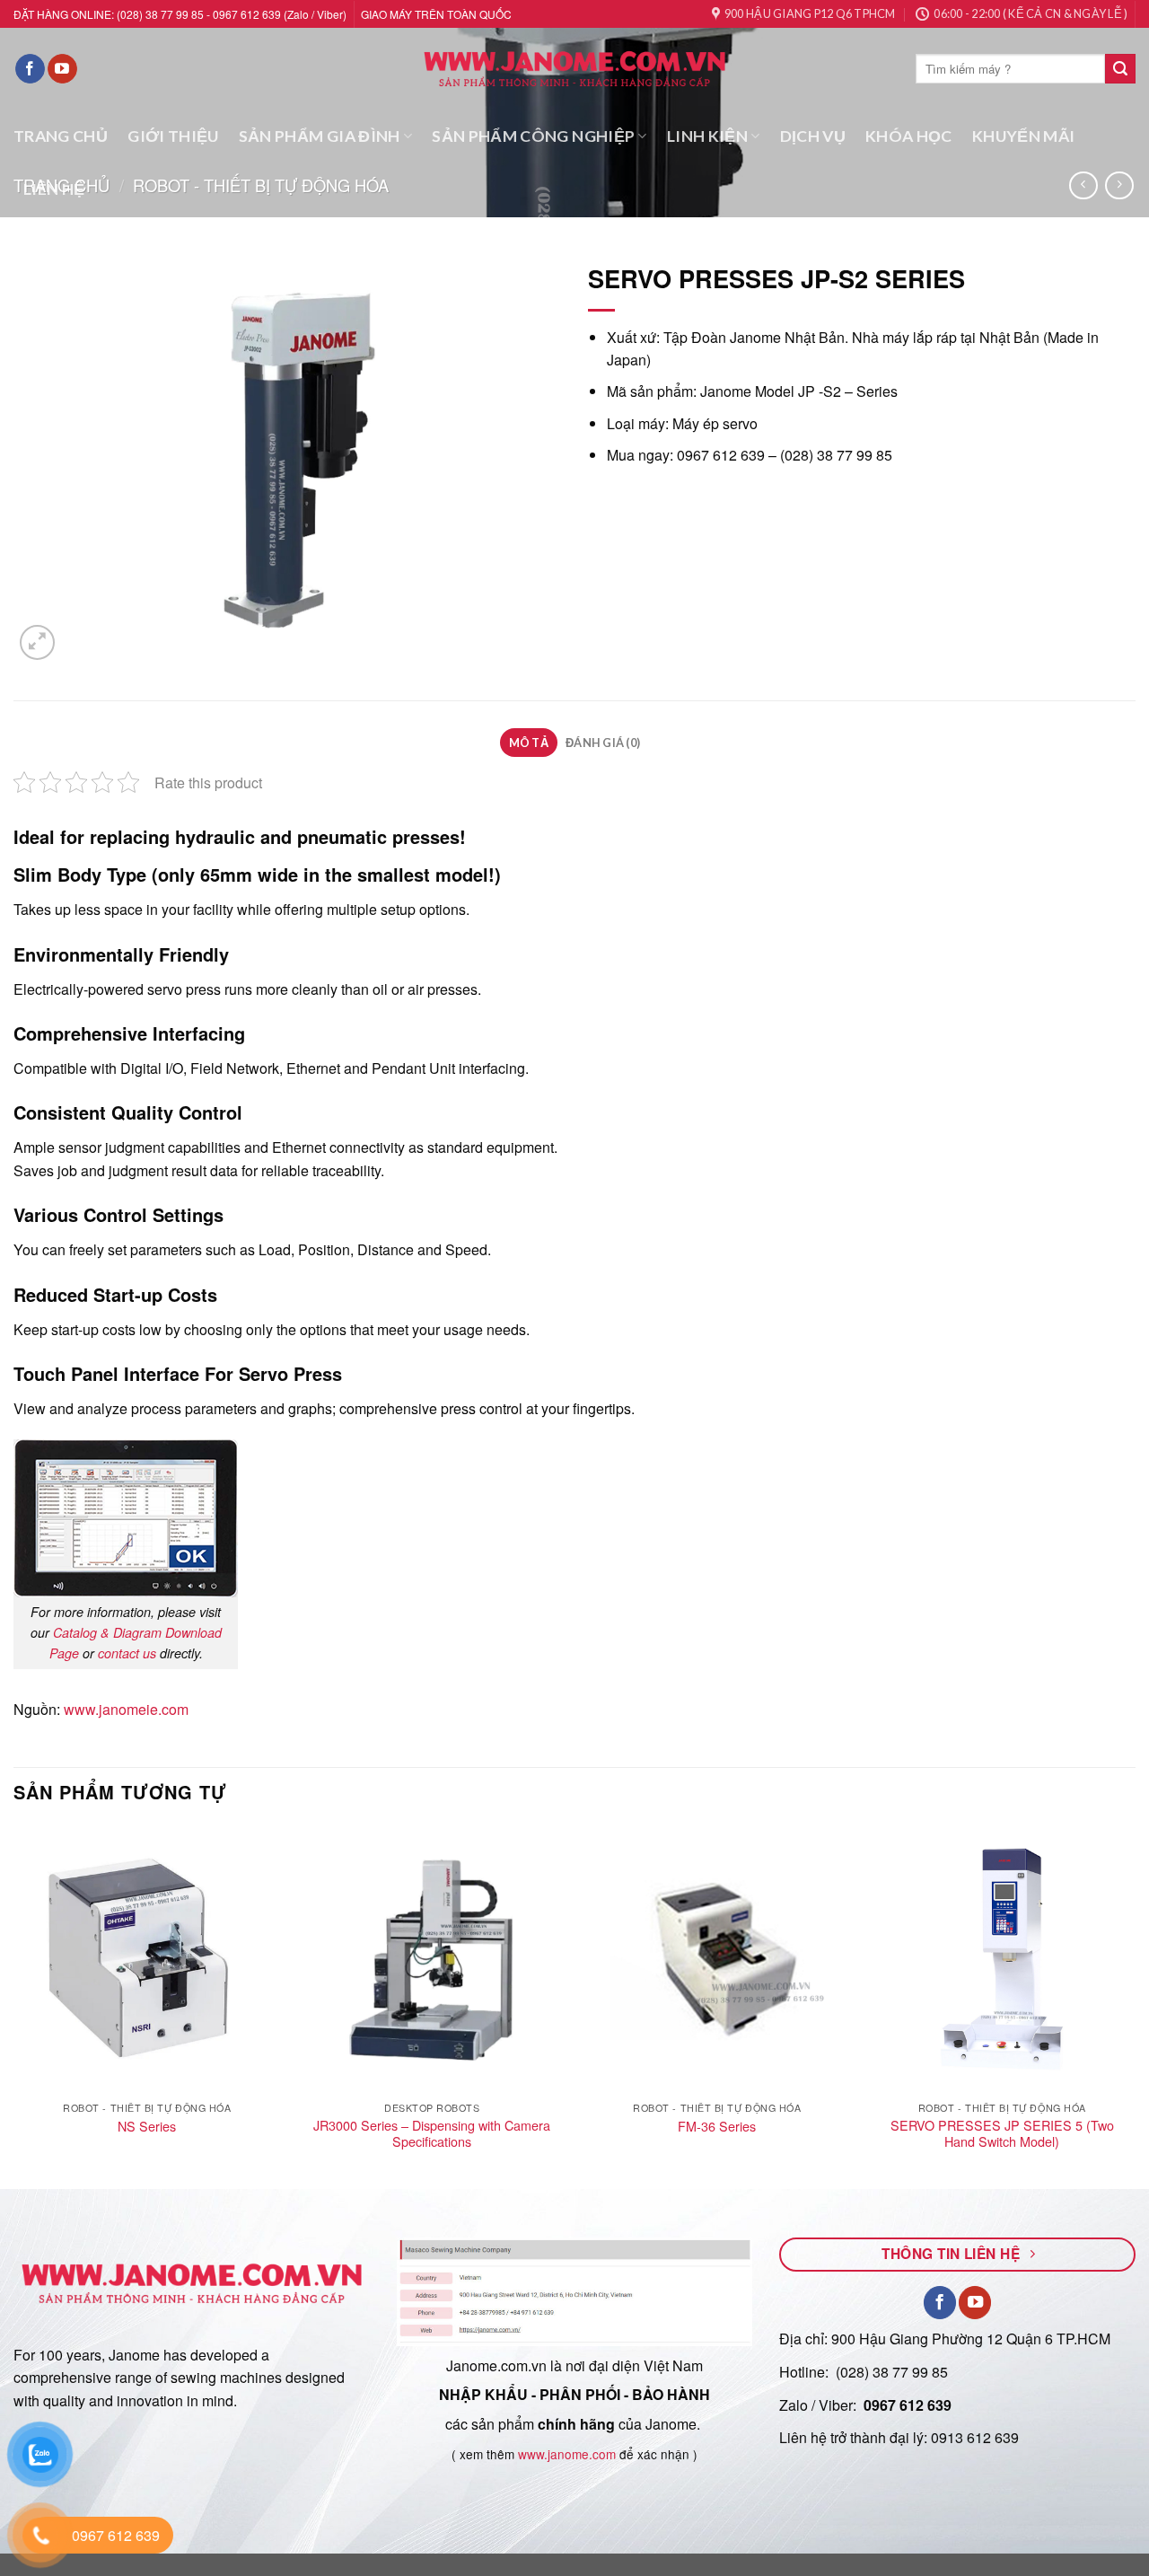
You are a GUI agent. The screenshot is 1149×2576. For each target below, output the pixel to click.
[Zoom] (37, 642)
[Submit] (1120, 69)
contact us (127, 1653)
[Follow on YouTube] (62, 69)
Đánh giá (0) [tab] (603, 743)
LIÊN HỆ (54, 189)
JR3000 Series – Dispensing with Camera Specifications (432, 2134)
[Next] (1135, 2005)
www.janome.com (567, 2454)
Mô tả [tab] (529, 743)
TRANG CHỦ (61, 136)
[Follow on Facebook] (30, 69)
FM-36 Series (717, 2127)
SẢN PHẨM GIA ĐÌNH (320, 136)
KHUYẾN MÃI (1024, 136)
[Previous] (14, 2005)
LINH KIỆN (707, 136)
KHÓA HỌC (909, 136)
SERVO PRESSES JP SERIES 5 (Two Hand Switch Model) (1002, 2134)
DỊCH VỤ (813, 136)
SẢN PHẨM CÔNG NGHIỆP (533, 136)
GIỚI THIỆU (173, 136)
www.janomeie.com (126, 1709)
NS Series (147, 2127)
